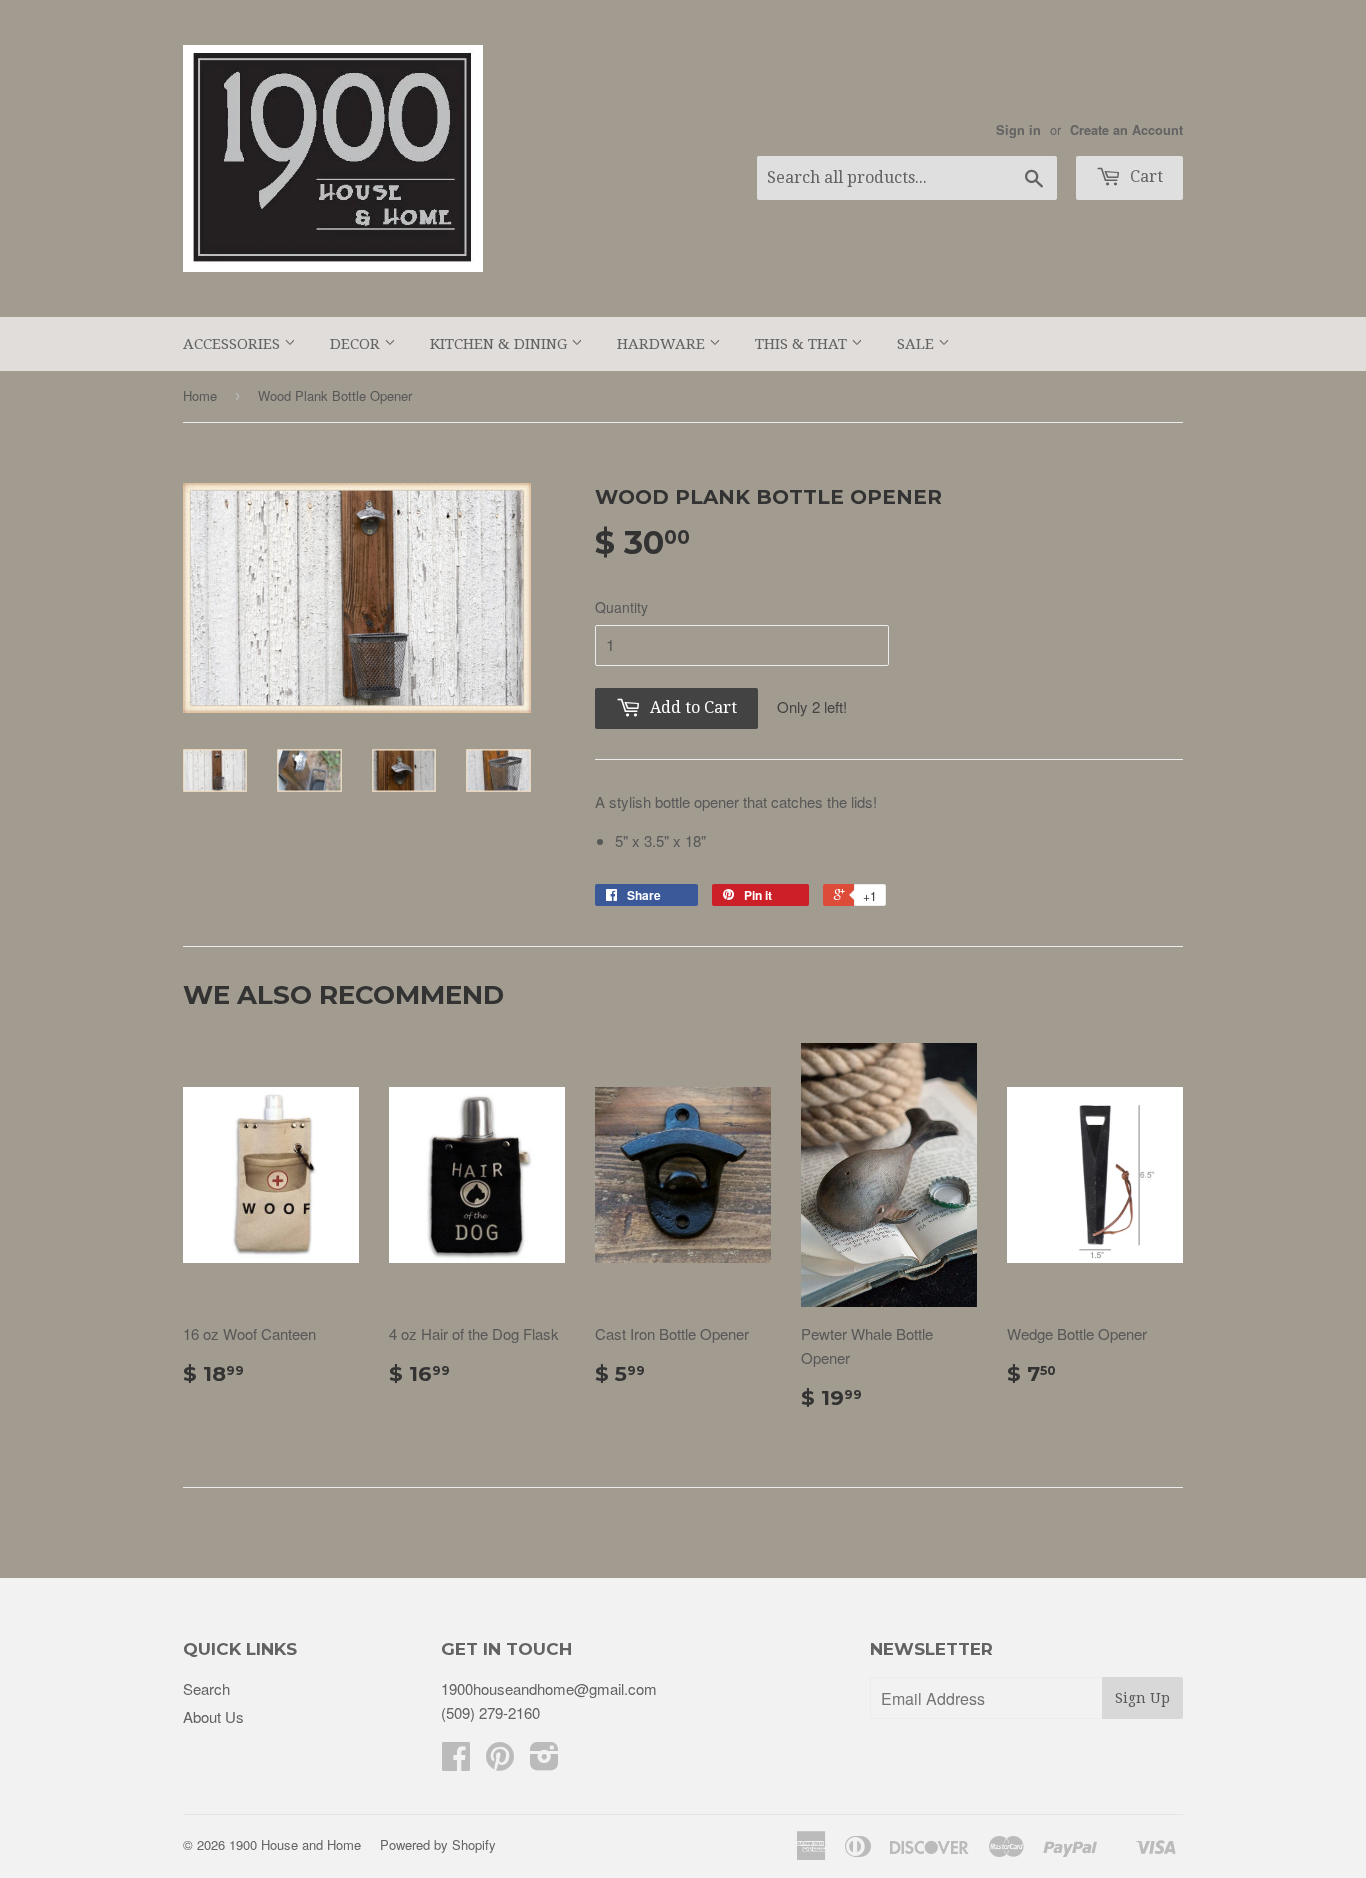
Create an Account (1126, 130)
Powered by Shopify (438, 1844)
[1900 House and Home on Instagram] (544, 1761)
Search (206, 1688)
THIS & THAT (803, 344)
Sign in (1018, 130)
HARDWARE (663, 344)
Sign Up (1142, 1698)
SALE (917, 344)
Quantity (621, 607)
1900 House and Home (295, 1844)
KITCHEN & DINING (500, 344)
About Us (213, 1716)
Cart (1144, 176)
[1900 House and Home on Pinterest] (500, 1761)
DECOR (357, 344)
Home (200, 395)
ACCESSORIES (233, 344)
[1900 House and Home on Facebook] (456, 1761)
